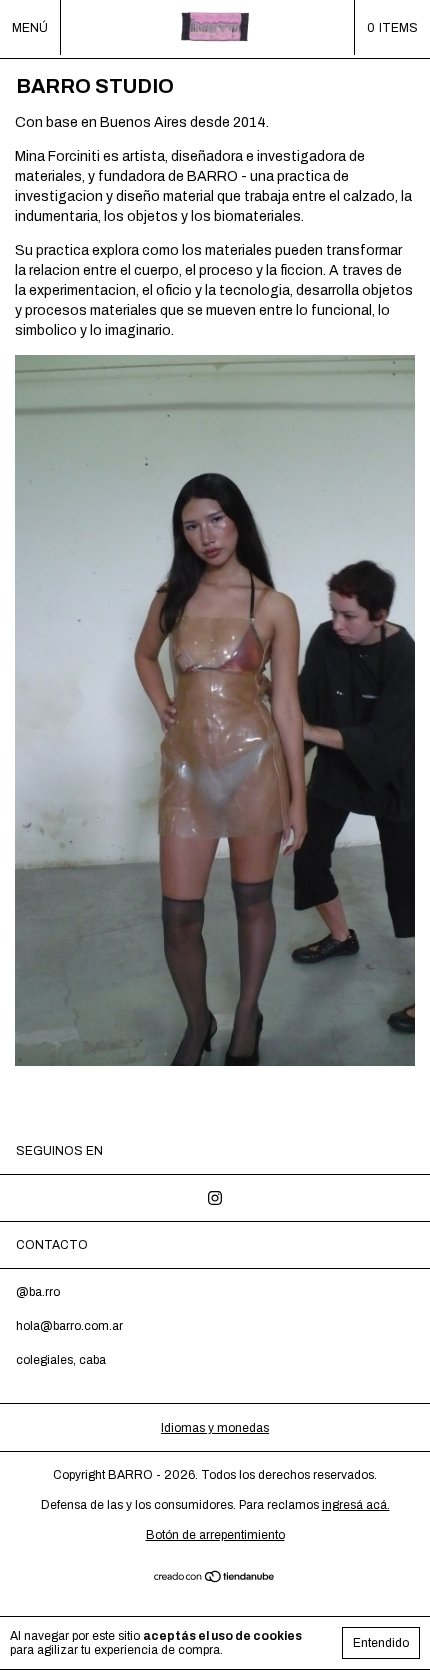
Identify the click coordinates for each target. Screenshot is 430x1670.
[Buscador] (326, 27)
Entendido (381, 1643)
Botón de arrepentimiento (215, 1535)
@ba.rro (38, 1292)
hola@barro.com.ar (69, 1326)
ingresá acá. (356, 1505)
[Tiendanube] (215, 1578)
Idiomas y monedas (215, 1428)
